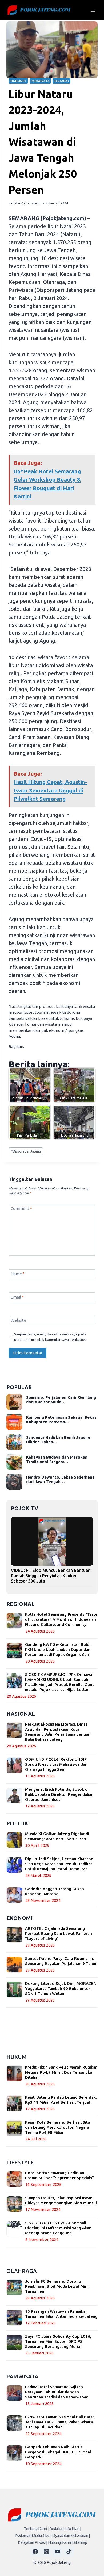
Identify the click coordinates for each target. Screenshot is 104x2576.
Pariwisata (40, 81)
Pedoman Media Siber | (34, 2535)
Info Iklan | (73, 2529)
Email (17, 1297)
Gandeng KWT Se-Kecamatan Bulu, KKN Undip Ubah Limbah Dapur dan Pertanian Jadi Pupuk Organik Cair (58, 1649)
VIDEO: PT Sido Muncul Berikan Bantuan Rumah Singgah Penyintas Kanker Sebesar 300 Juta (51, 1576)
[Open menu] (93, 10)
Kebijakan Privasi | (33, 2542)
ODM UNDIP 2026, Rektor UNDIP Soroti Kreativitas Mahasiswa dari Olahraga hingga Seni (56, 1764)
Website (18, 1320)
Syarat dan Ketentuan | (72, 2535)
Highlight (18, 81)
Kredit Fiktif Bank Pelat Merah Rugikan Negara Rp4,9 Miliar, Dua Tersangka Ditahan (61, 2072)
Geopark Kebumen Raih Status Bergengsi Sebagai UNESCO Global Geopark (58, 2452)
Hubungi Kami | (60, 2542)
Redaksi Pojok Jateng (25, 203)
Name (18, 1274)
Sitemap (80, 2542)
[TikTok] (69, 2552)
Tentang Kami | (36, 2529)
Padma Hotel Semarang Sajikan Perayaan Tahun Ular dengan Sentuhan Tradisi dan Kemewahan (57, 2392)
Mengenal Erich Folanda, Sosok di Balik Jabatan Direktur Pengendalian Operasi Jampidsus (59, 1794)
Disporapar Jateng (26, 1151)
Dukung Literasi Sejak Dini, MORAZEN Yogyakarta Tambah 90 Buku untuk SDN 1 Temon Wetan (61, 1988)
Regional (61, 81)
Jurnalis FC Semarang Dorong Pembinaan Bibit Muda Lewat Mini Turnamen (57, 2286)
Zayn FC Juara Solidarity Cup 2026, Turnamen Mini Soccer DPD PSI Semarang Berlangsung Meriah (58, 2341)
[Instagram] (46, 2552)
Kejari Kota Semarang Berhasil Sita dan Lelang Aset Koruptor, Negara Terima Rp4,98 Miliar (57, 2127)
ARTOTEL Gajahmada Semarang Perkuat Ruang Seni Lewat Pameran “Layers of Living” (59, 1933)
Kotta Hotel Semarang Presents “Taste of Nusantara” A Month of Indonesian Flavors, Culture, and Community (61, 1619)
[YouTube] (58, 2552)
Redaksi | (57, 2529)
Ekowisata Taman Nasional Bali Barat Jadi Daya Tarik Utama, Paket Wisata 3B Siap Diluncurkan (60, 2422)
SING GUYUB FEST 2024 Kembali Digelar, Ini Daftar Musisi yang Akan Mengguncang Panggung (58, 2228)
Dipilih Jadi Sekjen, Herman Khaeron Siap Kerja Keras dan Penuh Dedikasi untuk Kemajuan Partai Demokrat (59, 1864)
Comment (21, 1208)
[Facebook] (35, 2552)
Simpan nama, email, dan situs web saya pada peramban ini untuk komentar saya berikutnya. (51, 1337)
